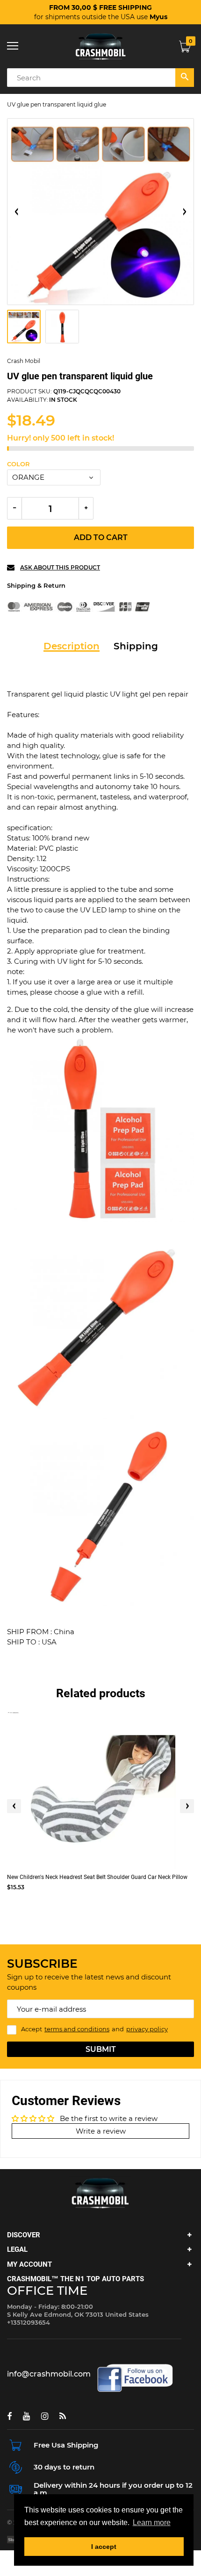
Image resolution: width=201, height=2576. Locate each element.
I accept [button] (104, 2547)
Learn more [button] (152, 2523)
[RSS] (63, 2416)
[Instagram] (45, 2416)
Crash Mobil (24, 361)
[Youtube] (26, 2416)
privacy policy (147, 2029)
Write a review (101, 2131)
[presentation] (14, 1806)
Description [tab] (72, 646)
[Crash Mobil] (100, 46)
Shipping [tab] (136, 646)
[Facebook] (9, 2416)
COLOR (18, 464)
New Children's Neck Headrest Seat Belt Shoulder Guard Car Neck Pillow (97, 1877)
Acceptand (94, 2029)
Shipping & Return (36, 585)
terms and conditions (77, 2029)
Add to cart (101, 537)
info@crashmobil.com (49, 2374)
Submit (101, 2049)
